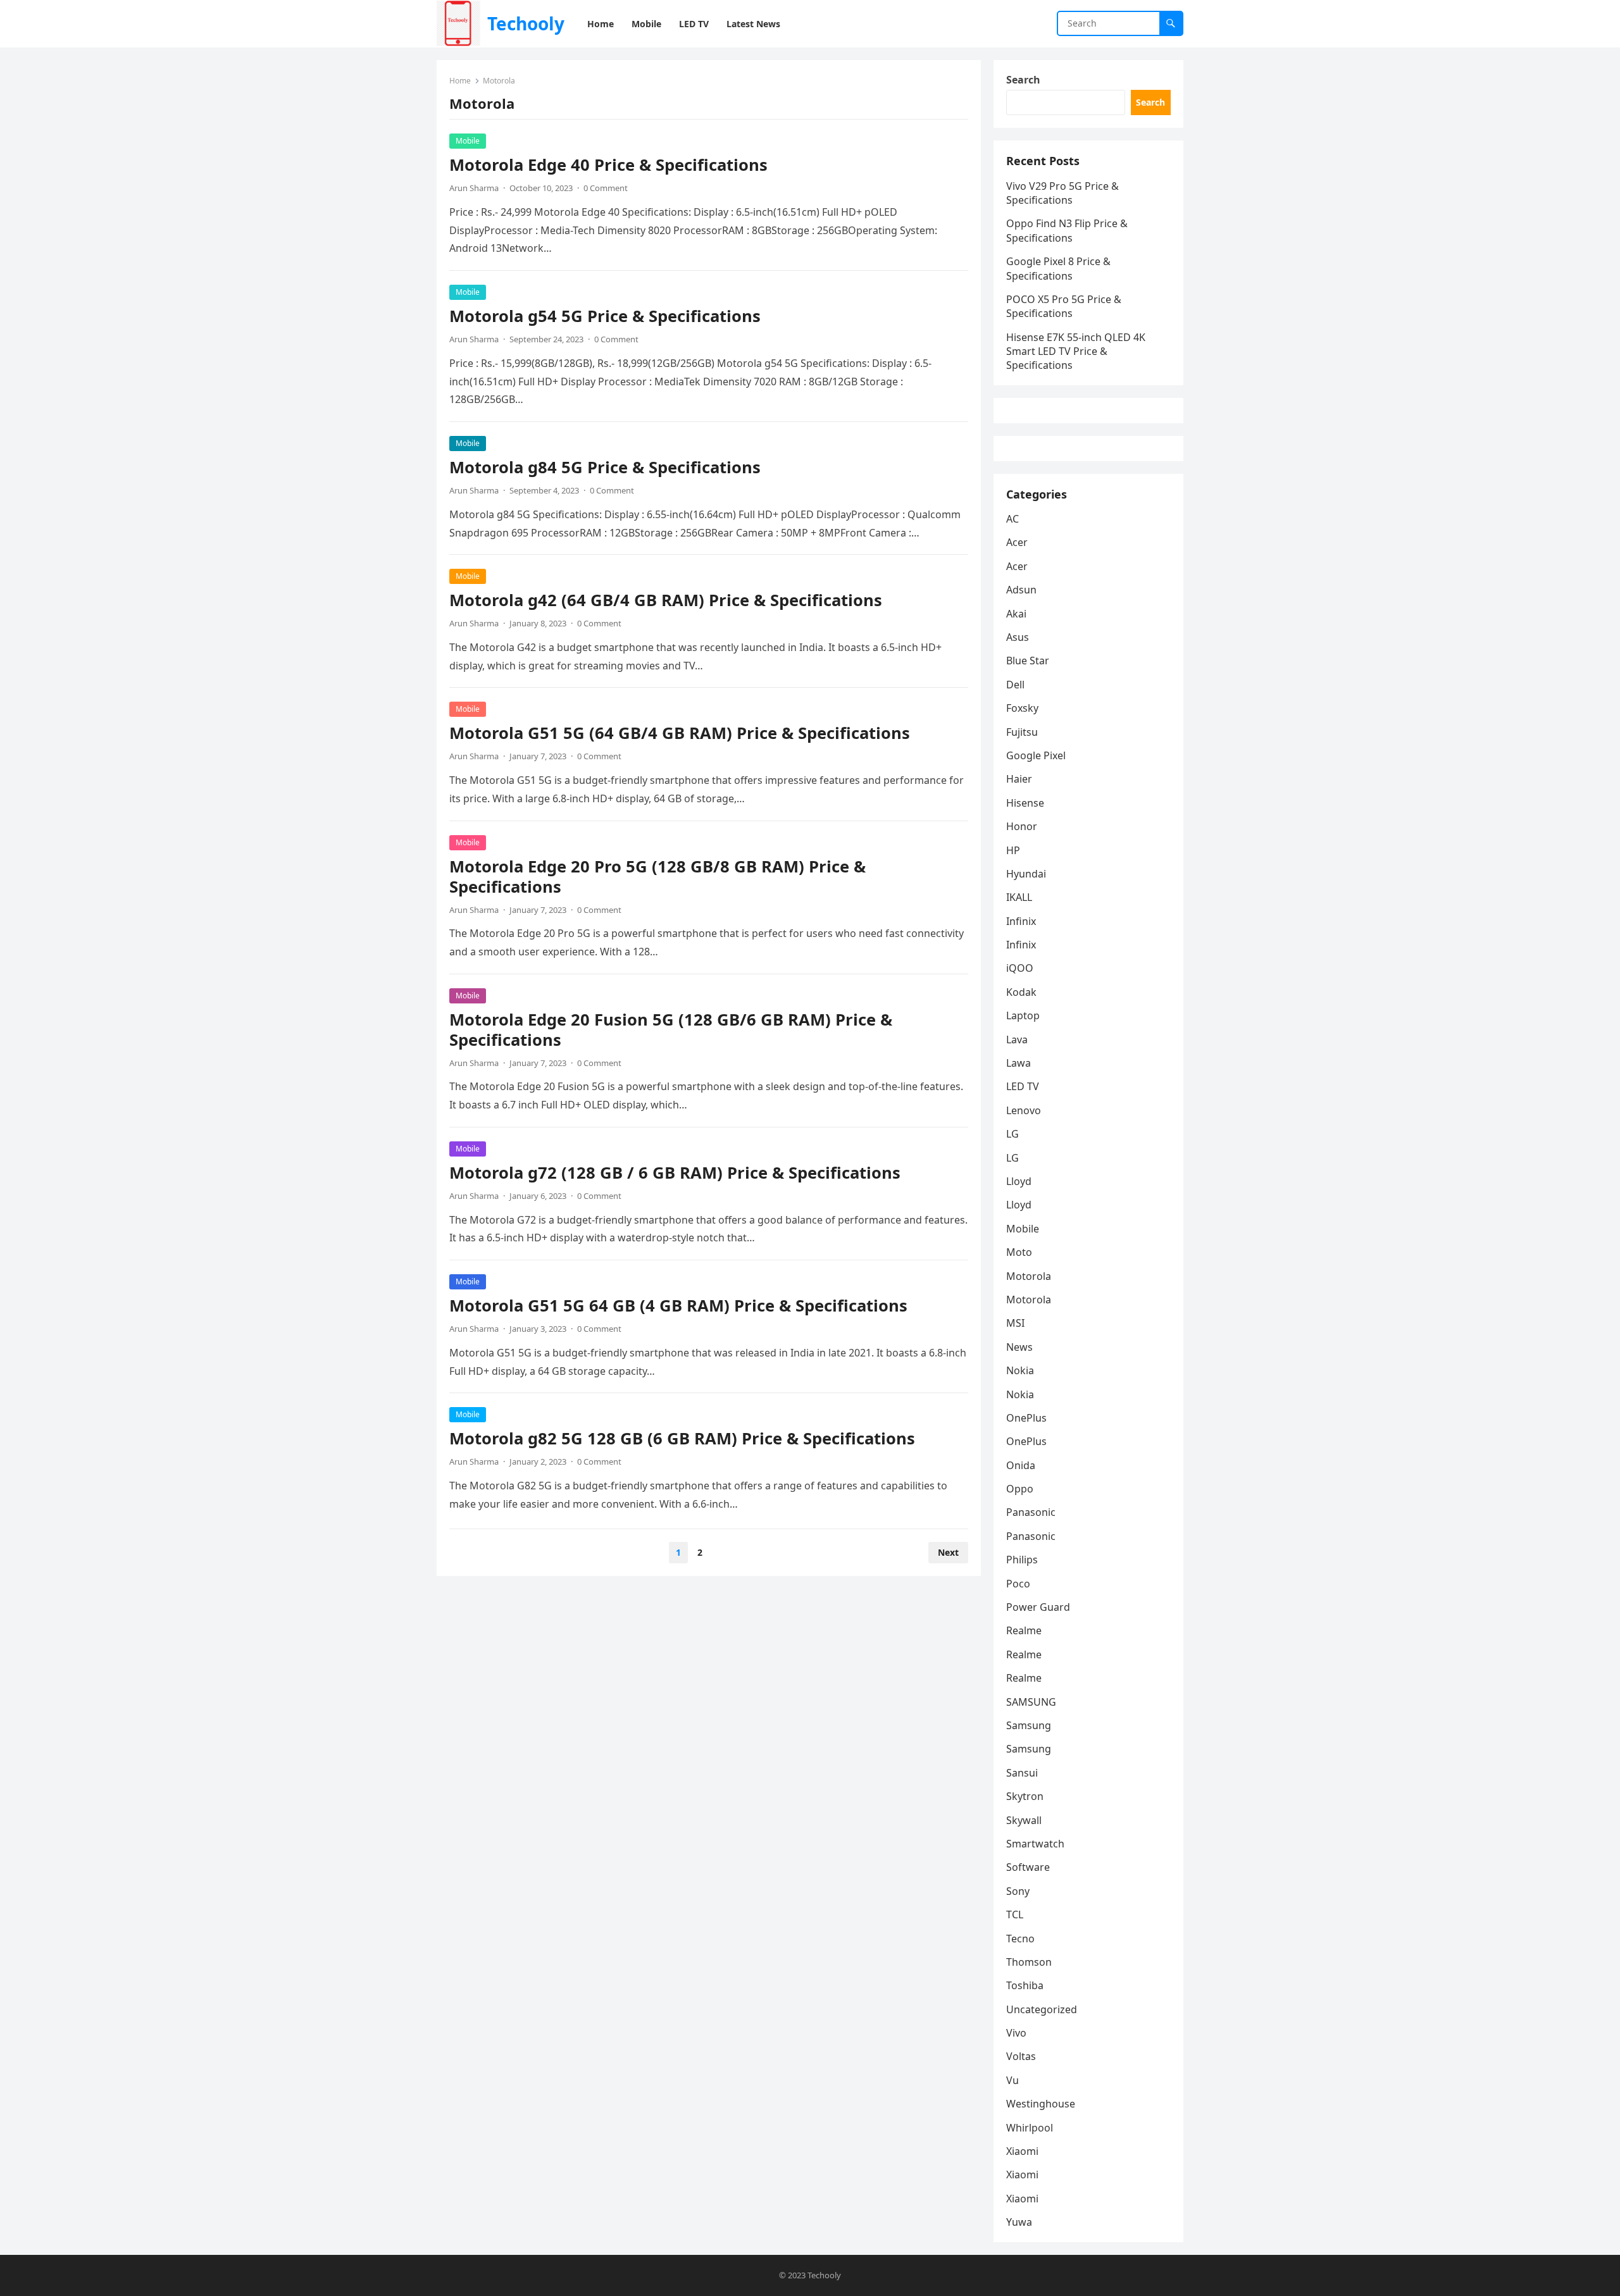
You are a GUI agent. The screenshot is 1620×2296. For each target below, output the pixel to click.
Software (1028, 1867)
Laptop (1023, 1015)
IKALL (1019, 897)
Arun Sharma (474, 188)
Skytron (1025, 1796)
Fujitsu (1022, 732)
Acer (1017, 542)
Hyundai (1026, 874)
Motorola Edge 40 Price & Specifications (608, 165)
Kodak (1021, 992)
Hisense (1025, 803)
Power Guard (1038, 1607)
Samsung (1029, 1725)
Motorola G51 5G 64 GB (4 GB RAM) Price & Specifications (678, 1306)
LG (1012, 1134)
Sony (1018, 1891)
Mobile (468, 141)
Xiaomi (1022, 2151)
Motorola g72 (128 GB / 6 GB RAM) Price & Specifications (675, 1173)
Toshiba (1025, 1985)
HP (1013, 850)
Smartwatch (1035, 1844)
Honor (1022, 826)
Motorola (1029, 1276)
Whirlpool (1030, 2128)
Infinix (1021, 921)
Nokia (1020, 1370)
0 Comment (606, 188)
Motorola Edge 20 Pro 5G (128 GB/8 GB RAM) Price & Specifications (657, 877)
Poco (1018, 1584)
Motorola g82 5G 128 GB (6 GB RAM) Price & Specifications (682, 1438)
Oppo (1020, 1489)
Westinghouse (1041, 2104)
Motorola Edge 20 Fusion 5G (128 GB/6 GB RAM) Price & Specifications (671, 1030)
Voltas (1021, 2056)
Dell (1015, 685)
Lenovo (1024, 1110)
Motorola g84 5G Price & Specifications (605, 467)
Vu (1012, 2080)
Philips (1022, 1560)
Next (948, 1552)
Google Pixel (1036, 755)
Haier (1019, 779)
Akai (1016, 614)
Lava (1017, 1039)
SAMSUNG (1031, 1702)
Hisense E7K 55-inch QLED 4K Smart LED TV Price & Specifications (1076, 351)
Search (1023, 80)
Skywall (1024, 1820)
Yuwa (1019, 2222)
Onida (1021, 1465)
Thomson (1029, 1962)
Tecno (1020, 1939)
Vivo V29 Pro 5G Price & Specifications (1062, 193)
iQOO (1020, 968)
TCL (1015, 1914)
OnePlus (1026, 1418)
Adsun (1021, 590)
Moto (1019, 1252)
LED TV (1023, 1086)
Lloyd (1019, 1181)
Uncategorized (1042, 2009)
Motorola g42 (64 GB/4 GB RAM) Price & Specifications (666, 600)
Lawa (1019, 1063)
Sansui (1022, 1773)
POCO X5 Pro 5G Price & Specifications (1064, 306)
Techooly (526, 23)
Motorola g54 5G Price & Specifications (605, 316)
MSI (1015, 1323)
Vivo (1016, 2033)
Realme (1024, 1630)
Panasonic (1031, 1512)
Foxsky (1022, 708)
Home (460, 81)
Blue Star (1028, 661)
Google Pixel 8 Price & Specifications (1058, 268)
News (1019, 1347)
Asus (1018, 637)
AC (1012, 519)
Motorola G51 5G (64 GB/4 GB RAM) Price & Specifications (680, 733)
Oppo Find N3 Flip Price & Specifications (1067, 230)
